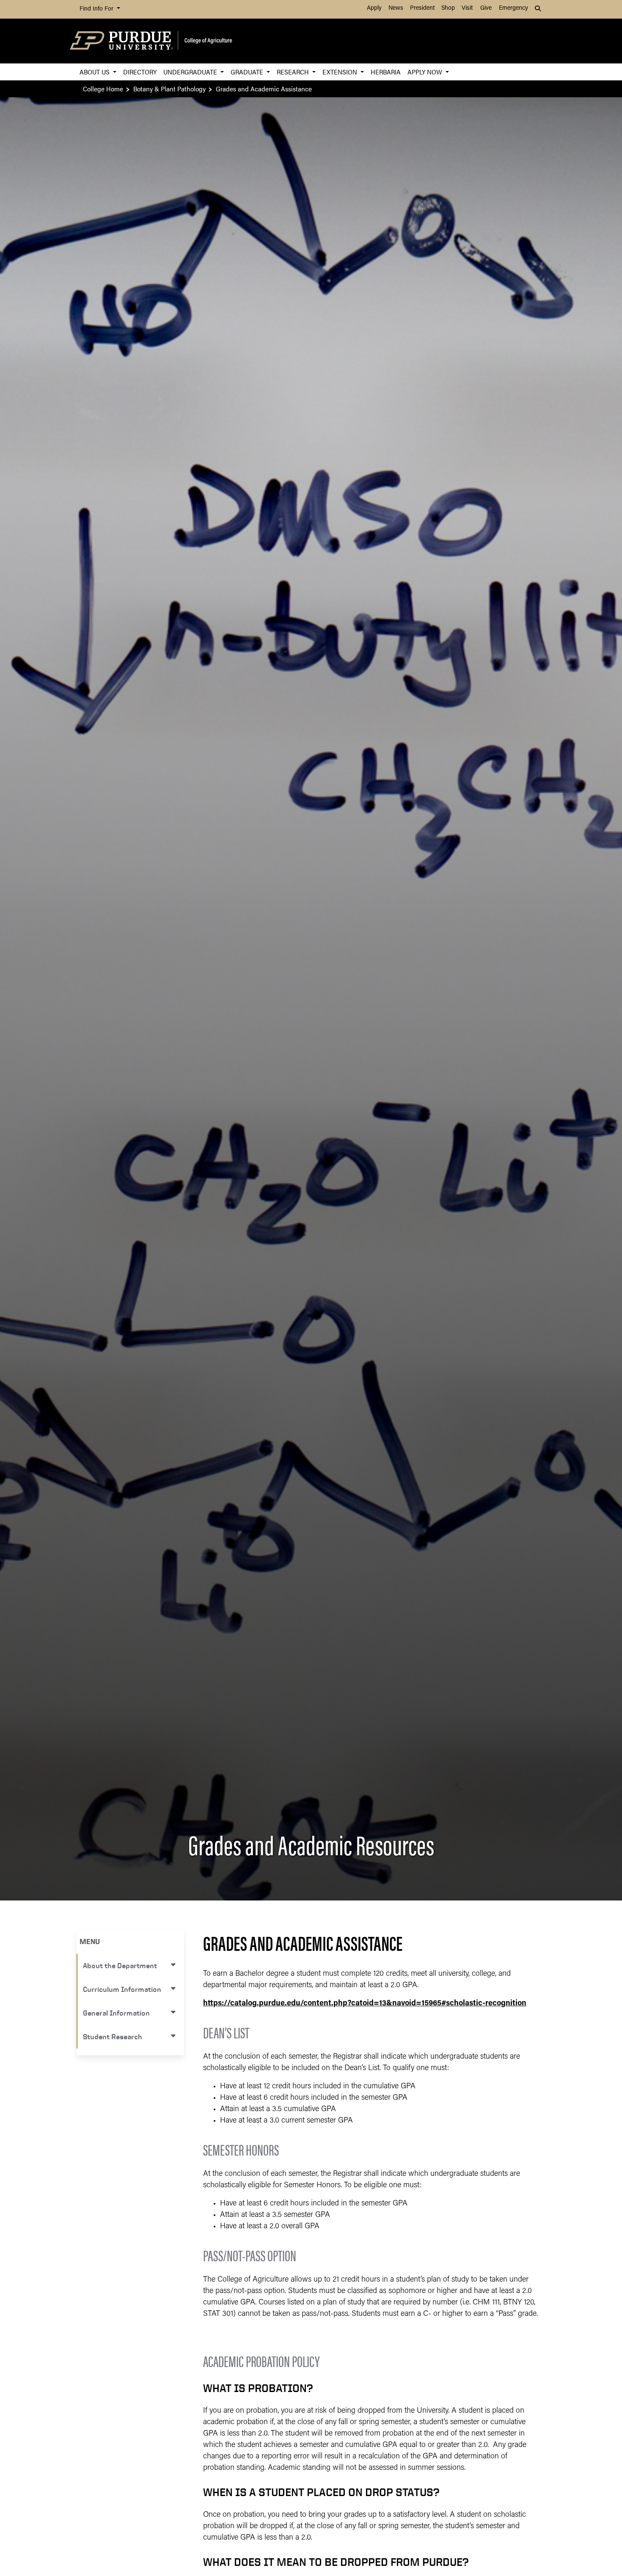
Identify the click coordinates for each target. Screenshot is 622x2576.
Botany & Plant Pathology (169, 89)
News (396, 8)
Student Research (113, 2036)
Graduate (248, 72)
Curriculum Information (122, 1989)
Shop (448, 8)
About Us (95, 72)
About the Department (120, 1965)
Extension (341, 72)
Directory (140, 72)
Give (486, 8)
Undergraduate (191, 72)
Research (294, 72)
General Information (116, 2013)
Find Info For (97, 9)
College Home (103, 89)
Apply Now (426, 72)
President (422, 8)
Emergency (513, 8)
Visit (467, 8)
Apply (374, 8)
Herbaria (386, 72)
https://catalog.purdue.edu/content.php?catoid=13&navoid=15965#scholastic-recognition (365, 2004)
